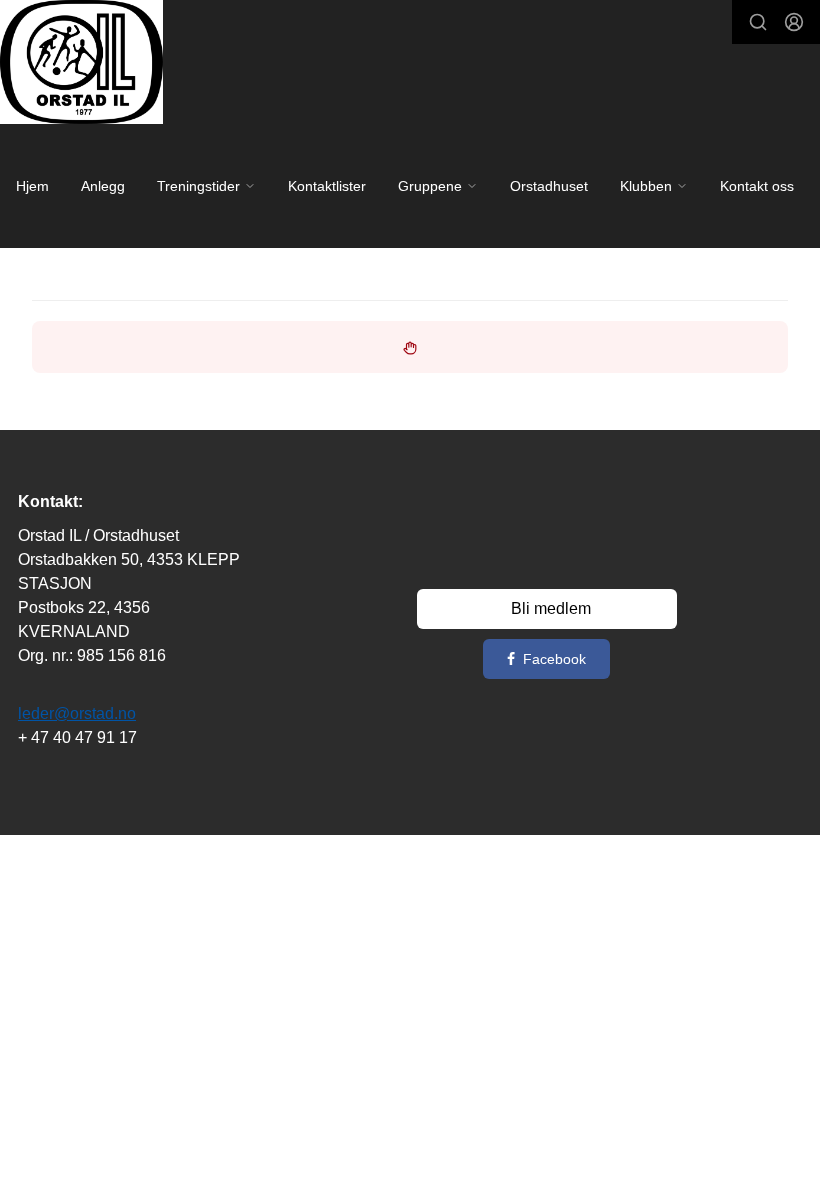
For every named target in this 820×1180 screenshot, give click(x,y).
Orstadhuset (549, 186)
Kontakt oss (757, 186)
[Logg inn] (794, 22)
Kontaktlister (327, 186)
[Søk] (758, 22)
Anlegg (103, 186)
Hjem (32, 186)
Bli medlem (551, 608)
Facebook (554, 659)
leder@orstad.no (77, 713)
